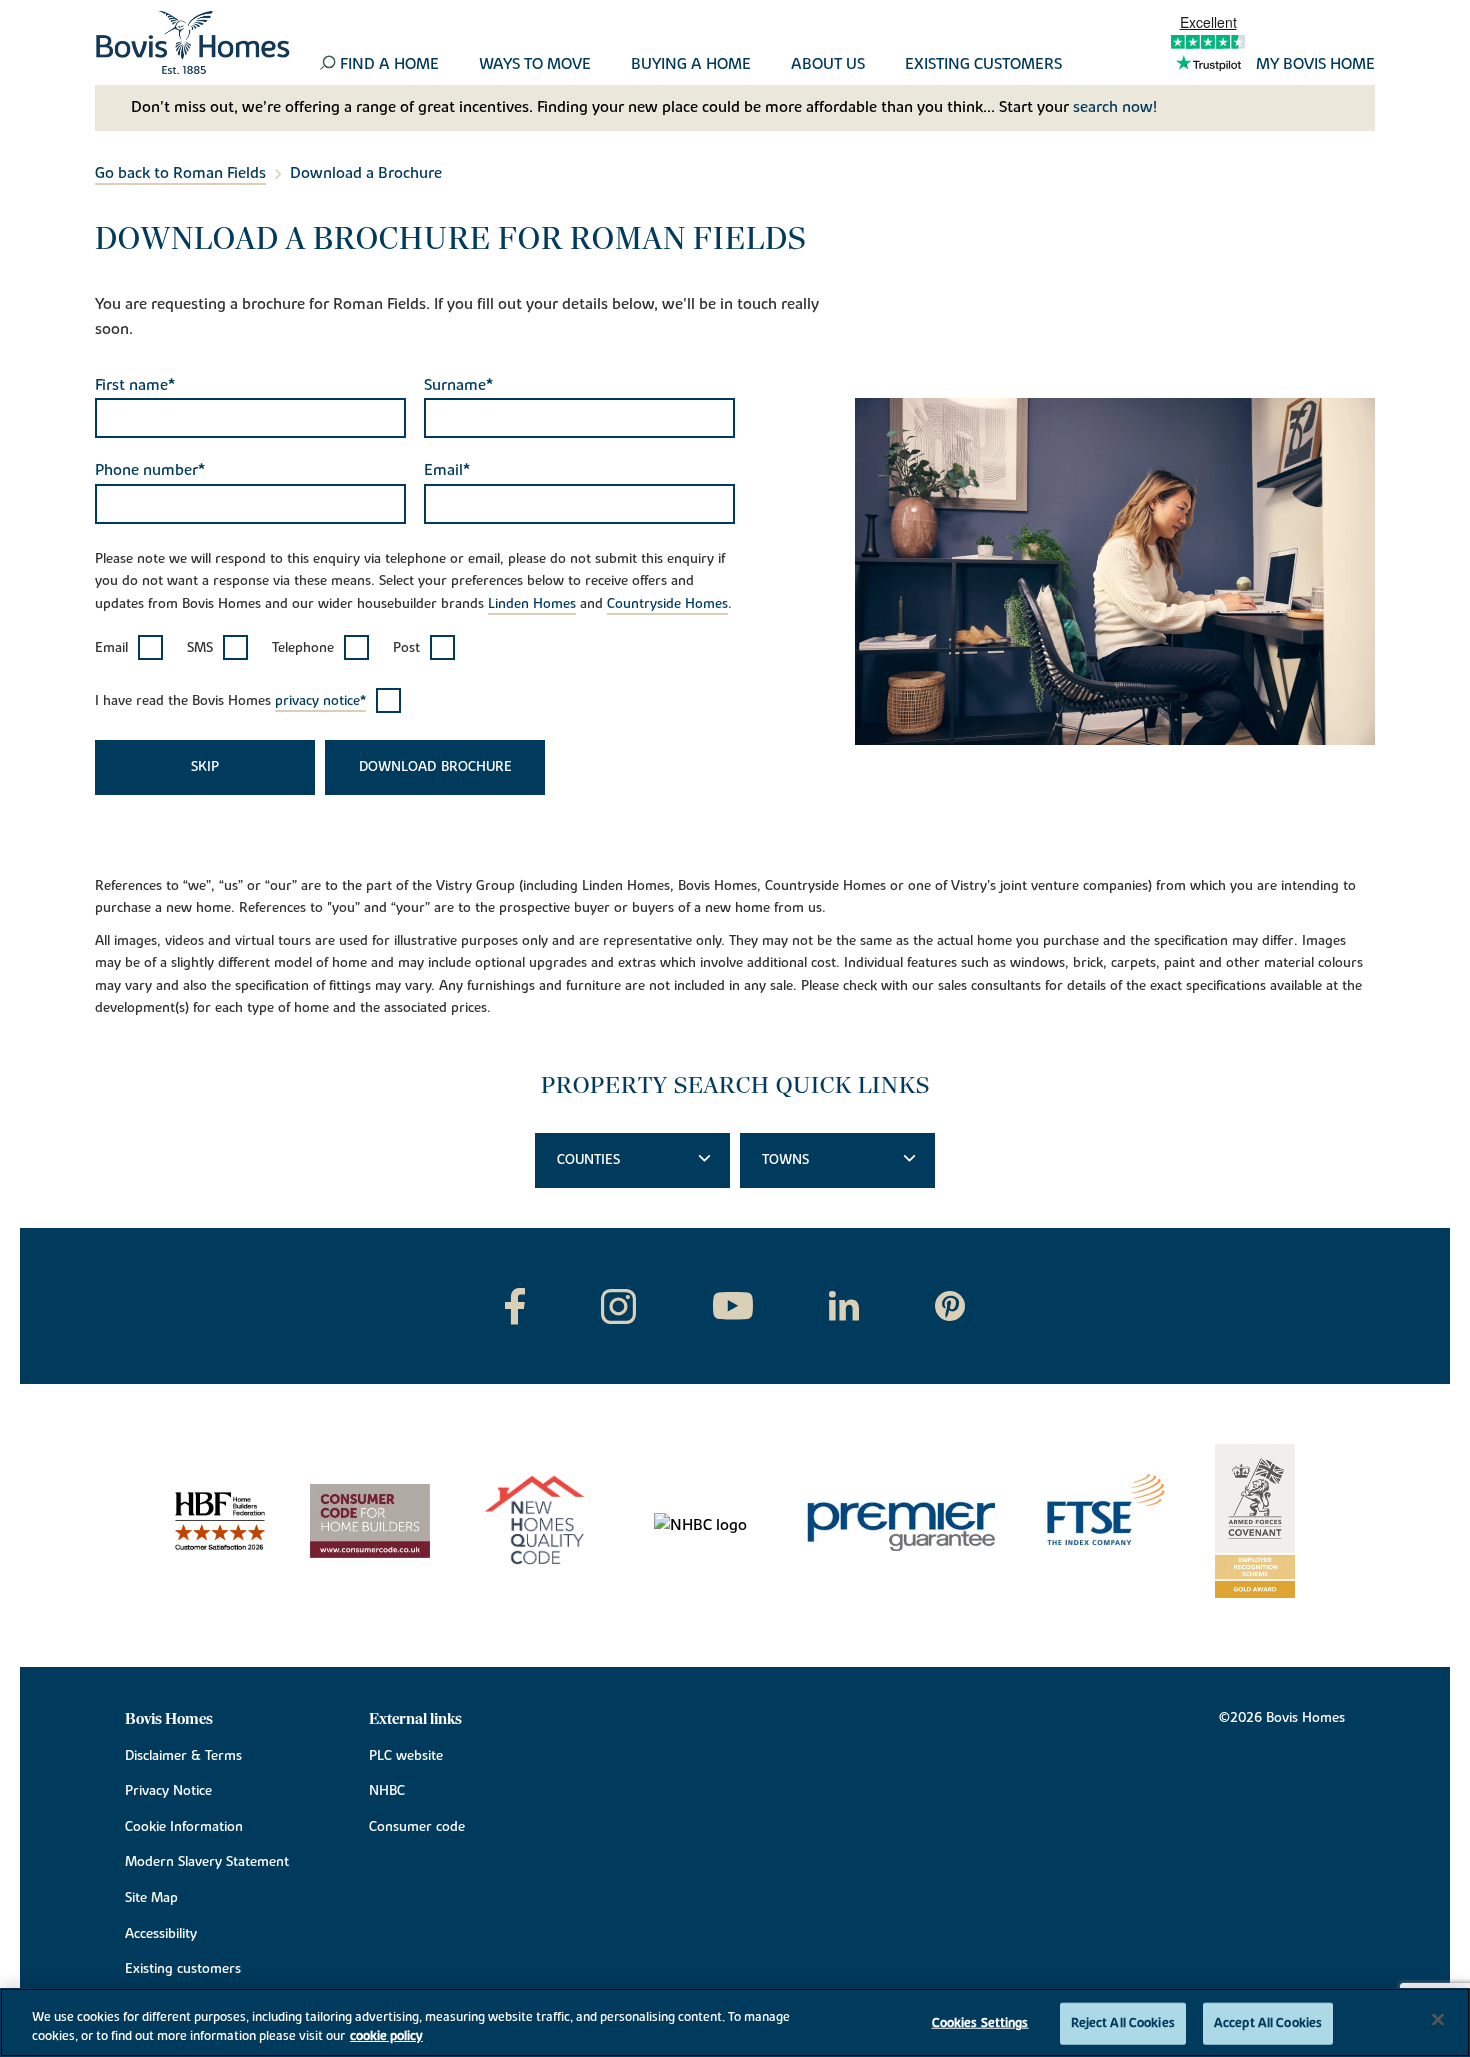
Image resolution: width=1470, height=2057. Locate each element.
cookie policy (386, 2036)
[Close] (1438, 2020)
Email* (447, 470)
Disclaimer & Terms (183, 1756)
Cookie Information (184, 1827)
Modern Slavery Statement (207, 1862)
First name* (135, 385)
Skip (205, 767)
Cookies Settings (980, 2023)
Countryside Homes (667, 604)
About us (828, 65)
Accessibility (161, 1934)
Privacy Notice (168, 1791)
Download (397, 767)
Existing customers (983, 65)
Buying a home (691, 65)
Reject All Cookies (1123, 2023)
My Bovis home (1315, 65)
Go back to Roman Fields (180, 173)
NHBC (387, 1791)
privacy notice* (320, 701)
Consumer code (417, 1827)
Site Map (151, 1898)
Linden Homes (532, 604)
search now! (1115, 107)
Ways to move (535, 65)
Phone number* (150, 470)
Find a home (389, 65)
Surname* (458, 385)
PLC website (406, 1756)
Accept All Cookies (1268, 2023)
